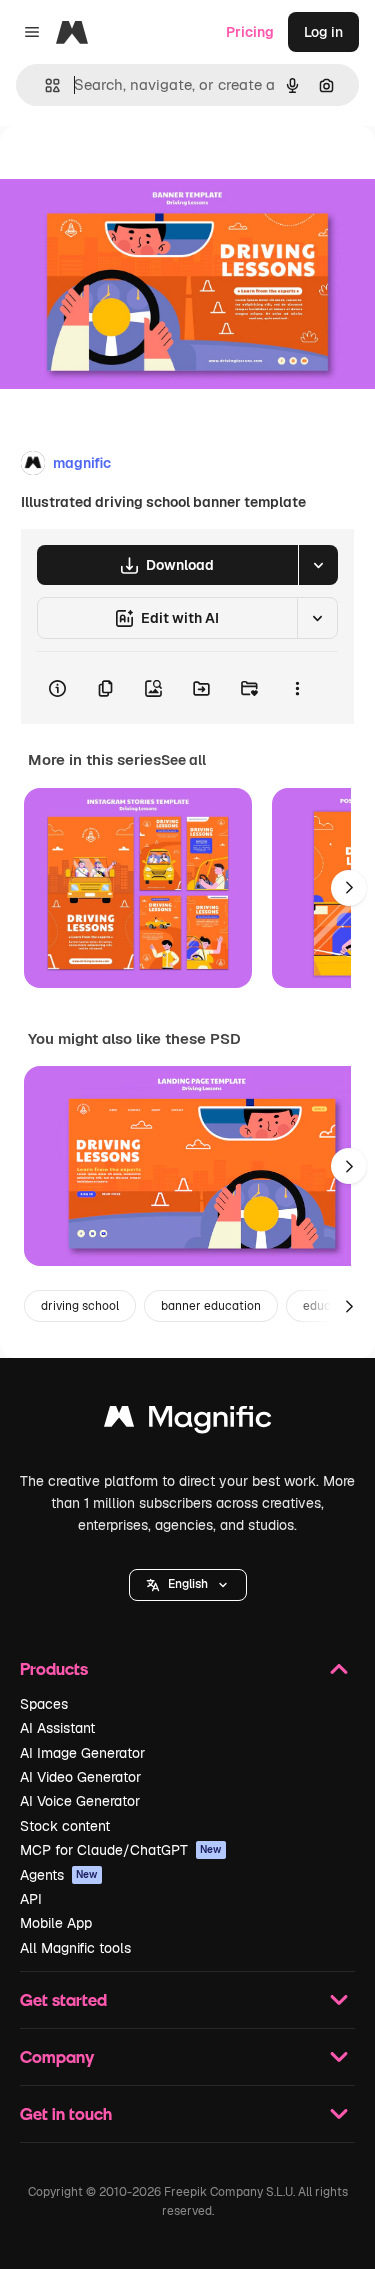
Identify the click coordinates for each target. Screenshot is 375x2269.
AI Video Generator (80, 1777)
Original (128, 171)
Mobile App (56, 1923)
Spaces (44, 1704)
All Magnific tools (75, 1948)
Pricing (250, 32)
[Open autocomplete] (44, 85)
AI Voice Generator (80, 1801)
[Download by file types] (318, 565)
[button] (188, 1585)
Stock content (65, 1826)
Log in (323, 32)
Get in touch (66, 2113)
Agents (59, 1875)
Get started (63, 1999)
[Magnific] (188, 1421)
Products (54, 1668)
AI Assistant (57, 1728)
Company (57, 2056)
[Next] (349, 888)
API (31, 1899)
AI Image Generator (82, 1753)
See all (183, 760)
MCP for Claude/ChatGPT (121, 1850)
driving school (80, 1306)
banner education (211, 1306)
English (188, 1584)
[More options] (297, 688)
